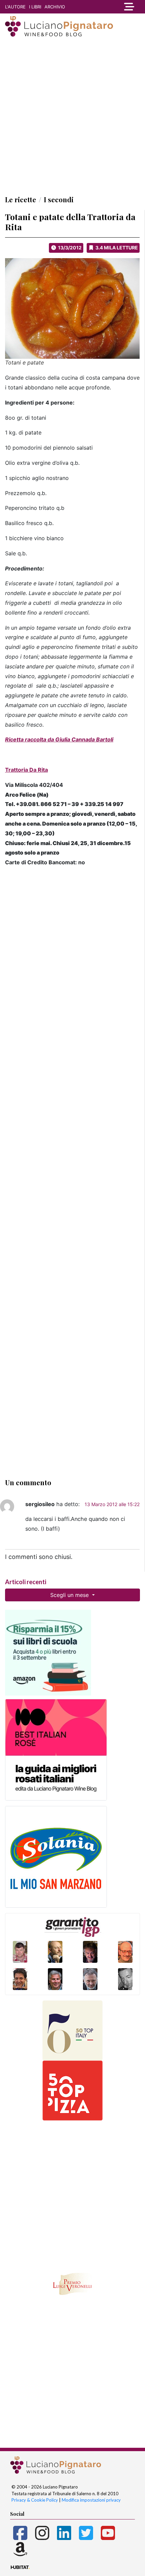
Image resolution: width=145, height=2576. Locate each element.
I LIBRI (35, 7)
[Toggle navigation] (127, 7)
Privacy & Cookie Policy (35, 2500)
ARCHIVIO (55, 7)
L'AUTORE (15, 7)
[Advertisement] (72, 116)
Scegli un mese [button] (70, 1595)
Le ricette (21, 199)
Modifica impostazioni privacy (91, 2500)
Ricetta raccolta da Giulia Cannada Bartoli (59, 739)
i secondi (59, 199)
